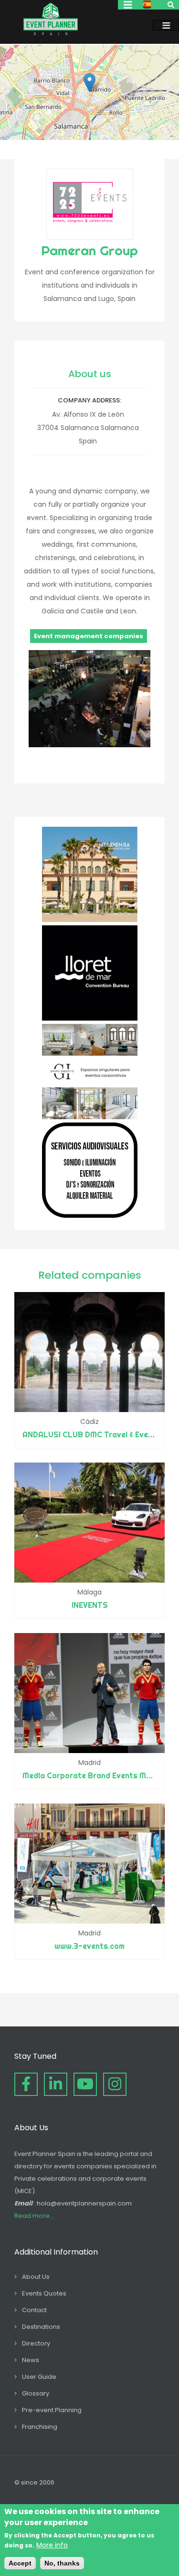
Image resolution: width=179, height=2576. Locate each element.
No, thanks (62, 2563)
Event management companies (89, 636)
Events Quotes (44, 2293)
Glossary (36, 2393)
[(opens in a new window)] (90, 920)
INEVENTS (90, 1605)
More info (52, 2545)
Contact (34, 2310)
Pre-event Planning (52, 2410)
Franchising (40, 2427)
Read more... (34, 2216)
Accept (20, 2563)
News (31, 2360)
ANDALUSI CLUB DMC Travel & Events (91, 1434)
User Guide (39, 2377)
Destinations (41, 2327)
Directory (36, 2343)
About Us (36, 2277)
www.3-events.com (89, 1946)
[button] (89, 83)
